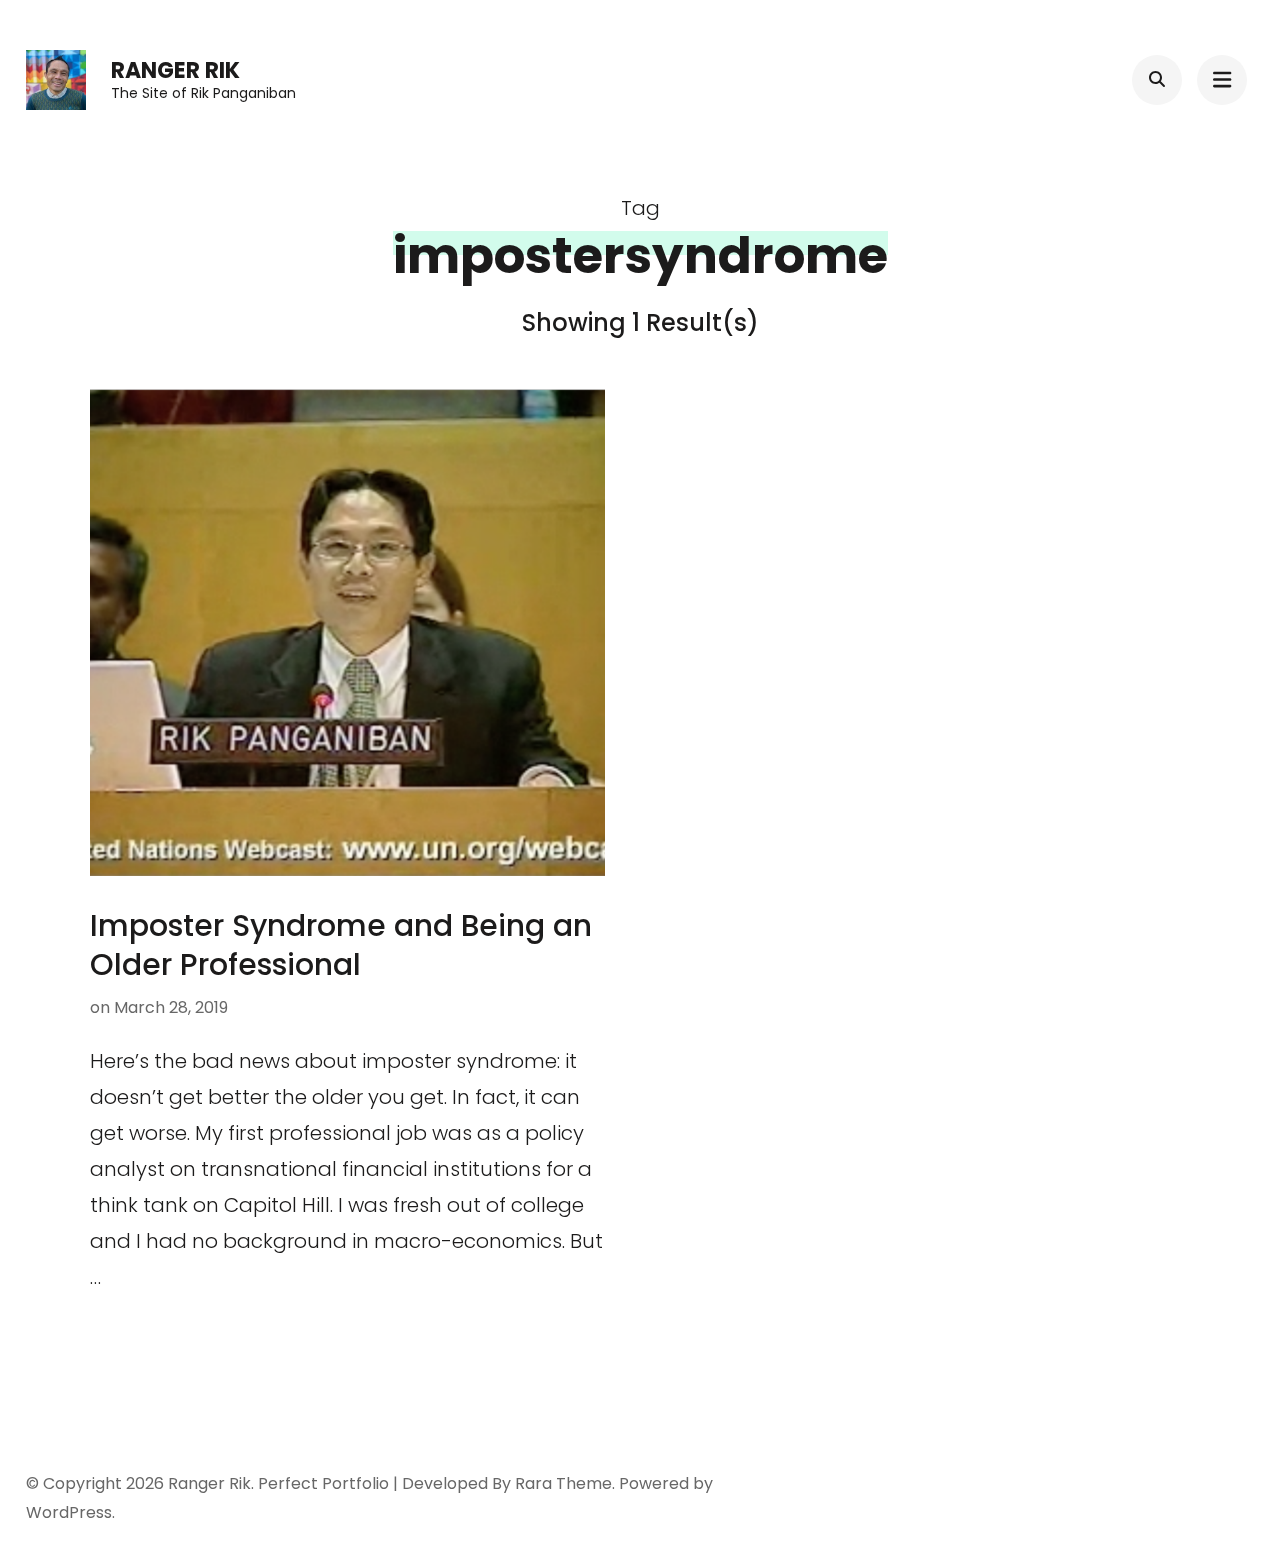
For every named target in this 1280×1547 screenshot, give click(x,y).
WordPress (69, 1512)
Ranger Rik (175, 70)
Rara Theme (563, 1483)
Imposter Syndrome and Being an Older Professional (341, 945)
